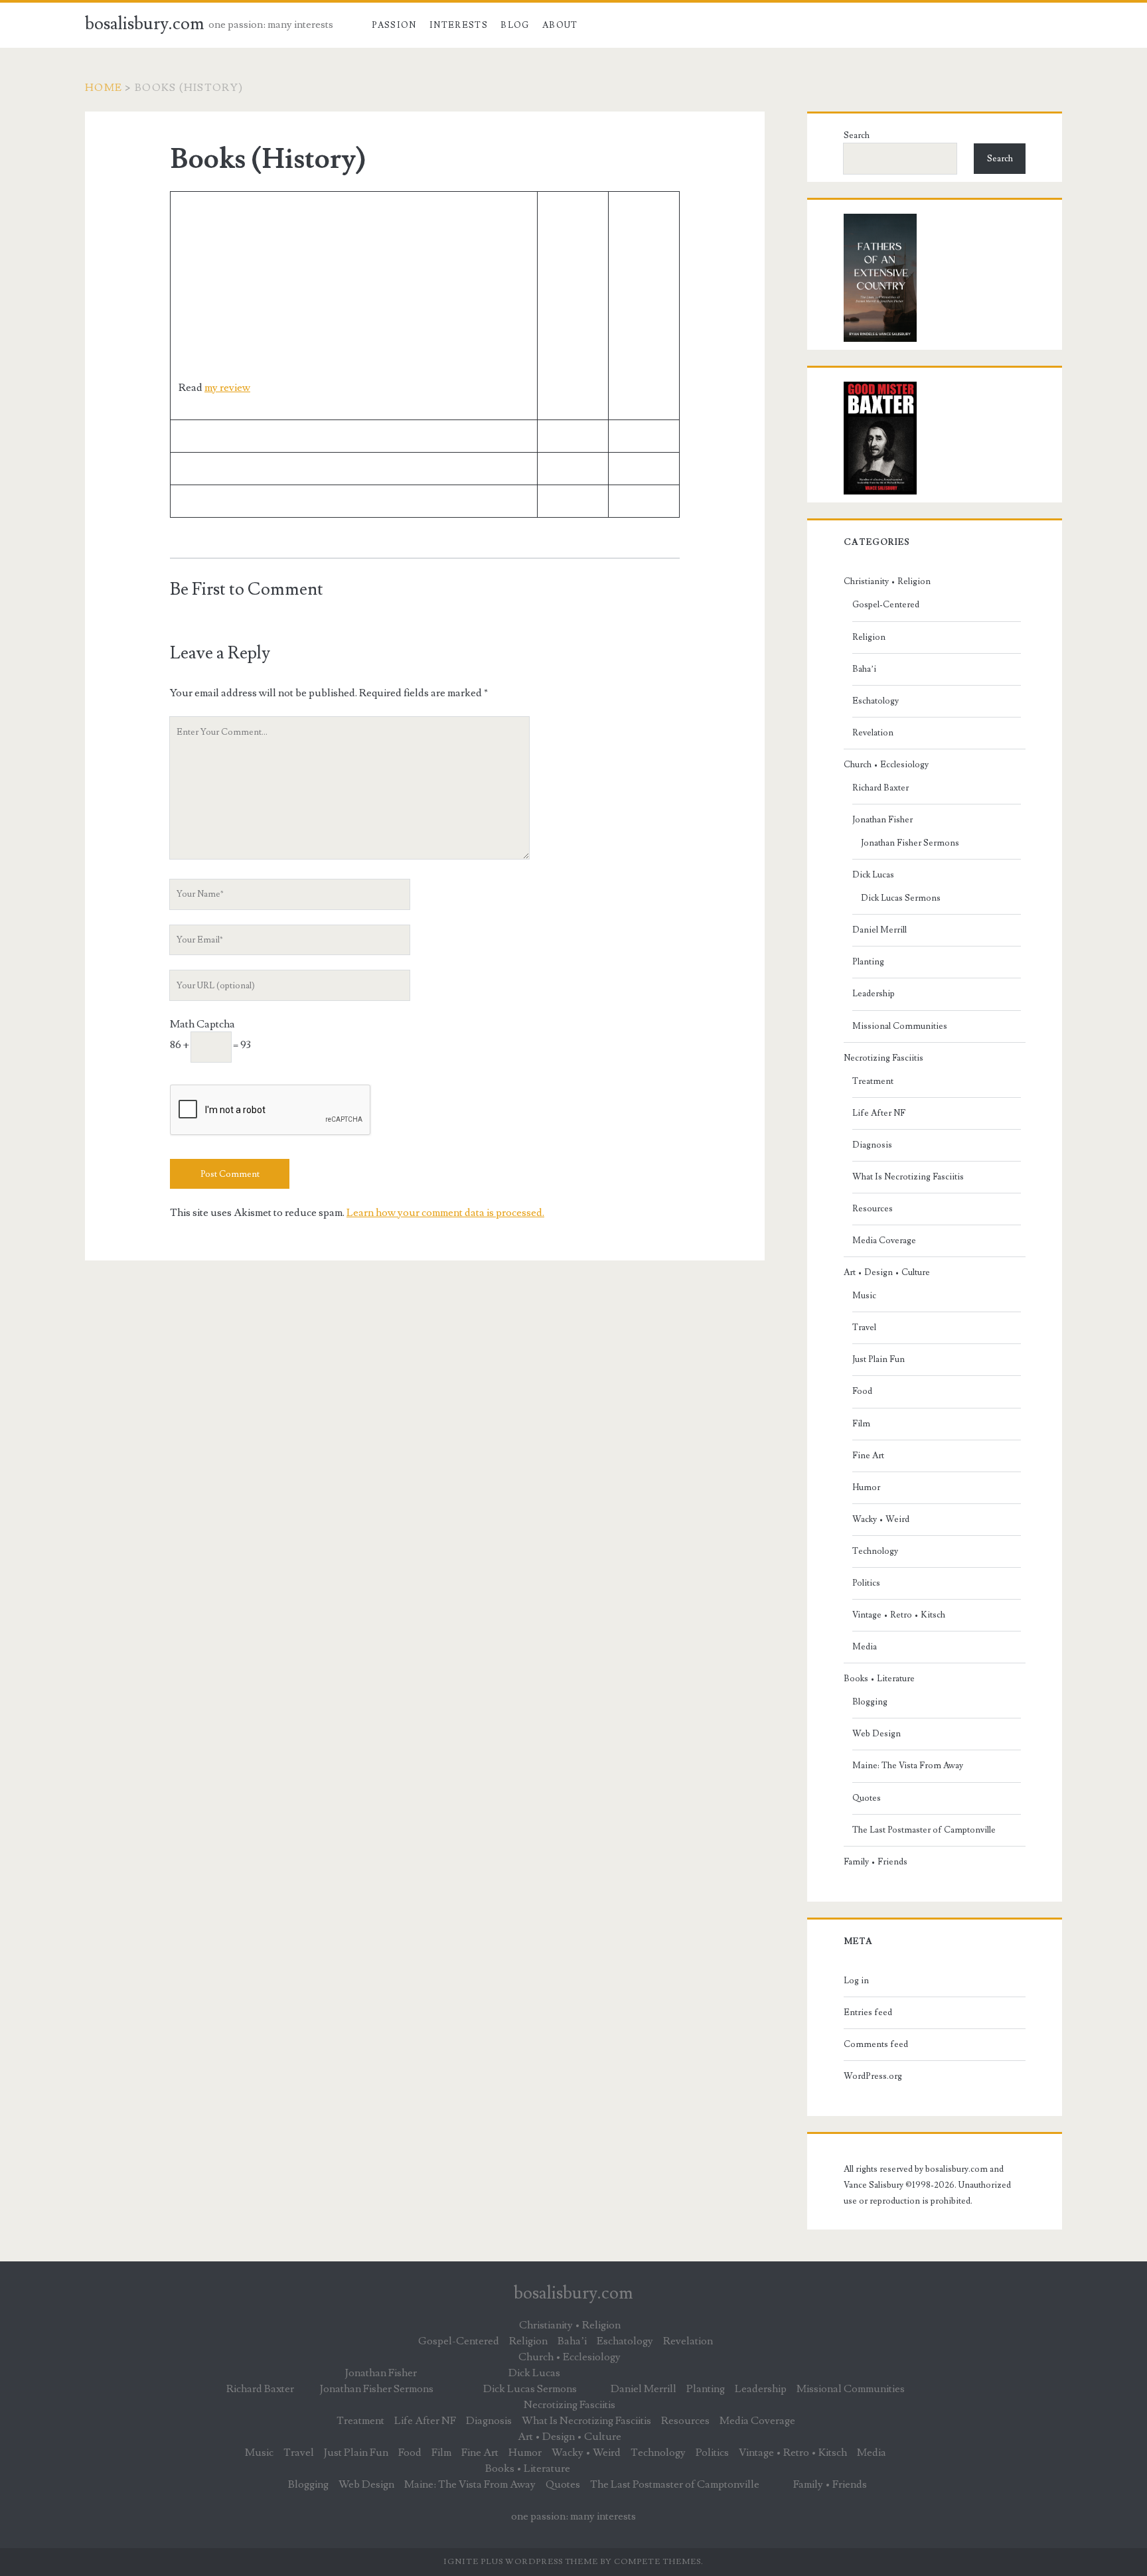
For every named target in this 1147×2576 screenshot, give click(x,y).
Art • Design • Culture (887, 1272)
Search (857, 135)
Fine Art (868, 1456)
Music (864, 1296)
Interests (459, 25)
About (560, 25)
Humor (866, 1487)
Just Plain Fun (879, 1359)
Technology (875, 1551)
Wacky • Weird (881, 1519)
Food (862, 1391)
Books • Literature (879, 1679)
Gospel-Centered (886, 605)
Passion (394, 25)
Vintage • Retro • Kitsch (899, 1615)
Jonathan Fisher (882, 820)
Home (104, 88)
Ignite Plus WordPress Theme (521, 2562)
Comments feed (876, 2044)
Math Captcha (202, 1024)
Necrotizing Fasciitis (883, 1058)
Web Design (877, 1734)
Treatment (873, 1081)
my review (227, 388)
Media (865, 1647)
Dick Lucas (873, 875)
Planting (868, 962)
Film (861, 1424)
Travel (864, 1327)
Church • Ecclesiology (886, 765)
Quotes (867, 1798)
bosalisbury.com (145, 24)
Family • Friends (876, 1862)
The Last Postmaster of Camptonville (924, 1830)
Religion (869, 637)
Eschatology (876, 701)
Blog (515, 25)
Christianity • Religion (887, 581)
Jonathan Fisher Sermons (910, 843)
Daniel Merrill (879, 930)
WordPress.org (873, 2076)
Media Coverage (884, 1241)
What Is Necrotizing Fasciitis (908, 1177)
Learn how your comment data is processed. (445, 1213)
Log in (856, 1981)
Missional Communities (900, 1026)
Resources (873, 1209)
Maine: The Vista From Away (908, 1766)
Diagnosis (872, 1145)
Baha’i (864, 669)
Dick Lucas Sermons (901, 898)
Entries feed (868, 2012)
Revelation (873, 733)
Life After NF (879, 1113)
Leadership (874, 994)
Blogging (870, 1702)
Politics (866, 1583)
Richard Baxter (880, 788)
